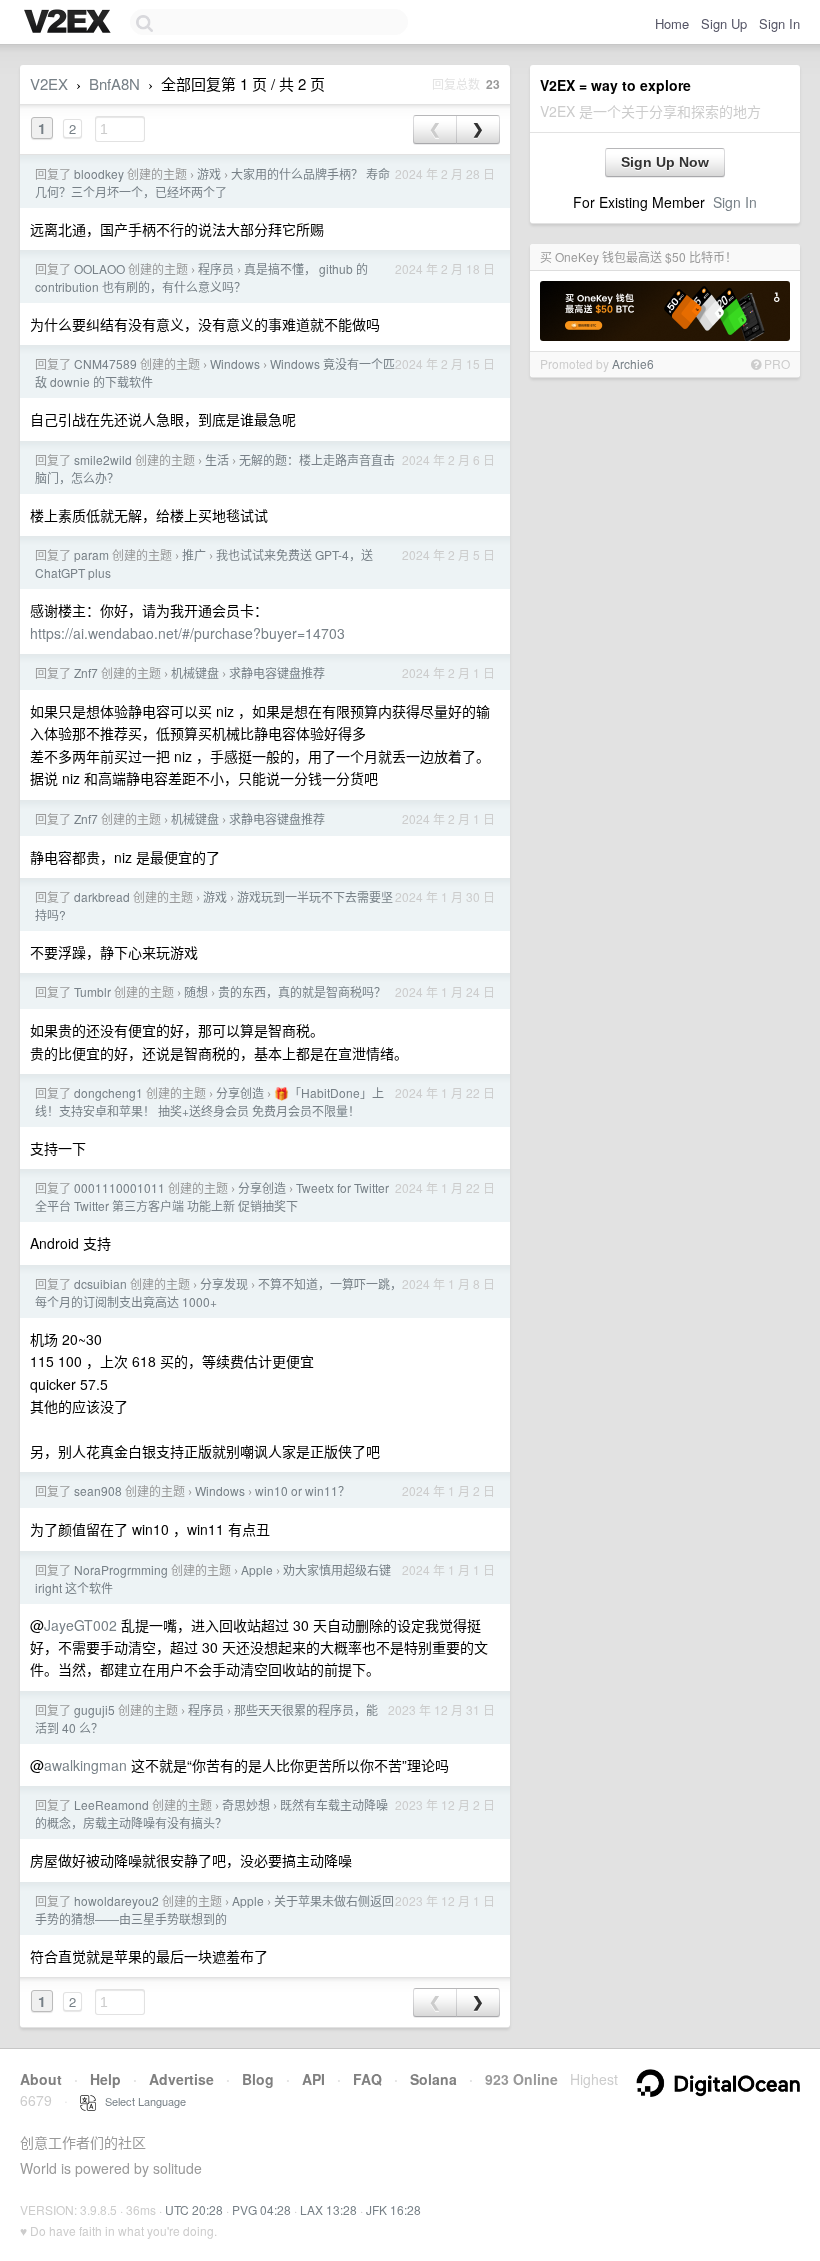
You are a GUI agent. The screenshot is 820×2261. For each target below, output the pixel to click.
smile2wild (103, 459)
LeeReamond (111, 1804)
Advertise (181, 2079)
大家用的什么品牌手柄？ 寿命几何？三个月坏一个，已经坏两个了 (212, 182)
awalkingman (85, 1765)
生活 (217, 459)
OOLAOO (99, 268)
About (41, 2079)
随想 (196, 991)
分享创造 (240, 1092)
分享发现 (224, 1283)
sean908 (98, 1490)
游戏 (209, 173)
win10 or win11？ (302, 1490)
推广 (194, 554)
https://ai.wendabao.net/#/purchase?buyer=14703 (187, 633)
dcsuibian (100, 1283)
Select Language (141, 2101)
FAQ (367, 2079)
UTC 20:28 (194, 2209)
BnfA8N (114, 83)
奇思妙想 (246, 1804)
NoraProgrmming (121, 1569)
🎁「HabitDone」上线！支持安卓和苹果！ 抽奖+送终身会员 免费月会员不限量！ (209, 1101)
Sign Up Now (665, 162)
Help (105, 2079)
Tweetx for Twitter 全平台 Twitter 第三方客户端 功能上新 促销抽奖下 (212, 1196)
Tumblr (92, 991)
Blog (258, 2079)
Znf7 (86, 672)
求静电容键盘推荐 (277, 672)
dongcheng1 (108, 1092)
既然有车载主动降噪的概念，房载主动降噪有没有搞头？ (211, 1813)
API (313, 2079)
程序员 (216, 268)
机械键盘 (195, 672)
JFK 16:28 (393, 2209)
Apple (257, 1569)
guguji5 (94, 1709)
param (91, 554)
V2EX (49, 83)
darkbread (102, 896)
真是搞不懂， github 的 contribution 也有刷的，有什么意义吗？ (201, 277)
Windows (235, 363)
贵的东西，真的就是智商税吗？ (302, 991)
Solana (433, 2079)
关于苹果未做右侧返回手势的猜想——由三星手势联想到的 (214, 1909)
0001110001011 (119, 1187)
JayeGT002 (80, 1625)
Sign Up (724, 23)
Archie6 (633, 363)
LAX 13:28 (328, 2209)
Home (672, 23)
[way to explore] (70, 23)
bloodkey (99, 173)
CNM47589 (105, 363)
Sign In (779, 23)
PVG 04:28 (261, 2209)
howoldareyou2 (116, 1900)
